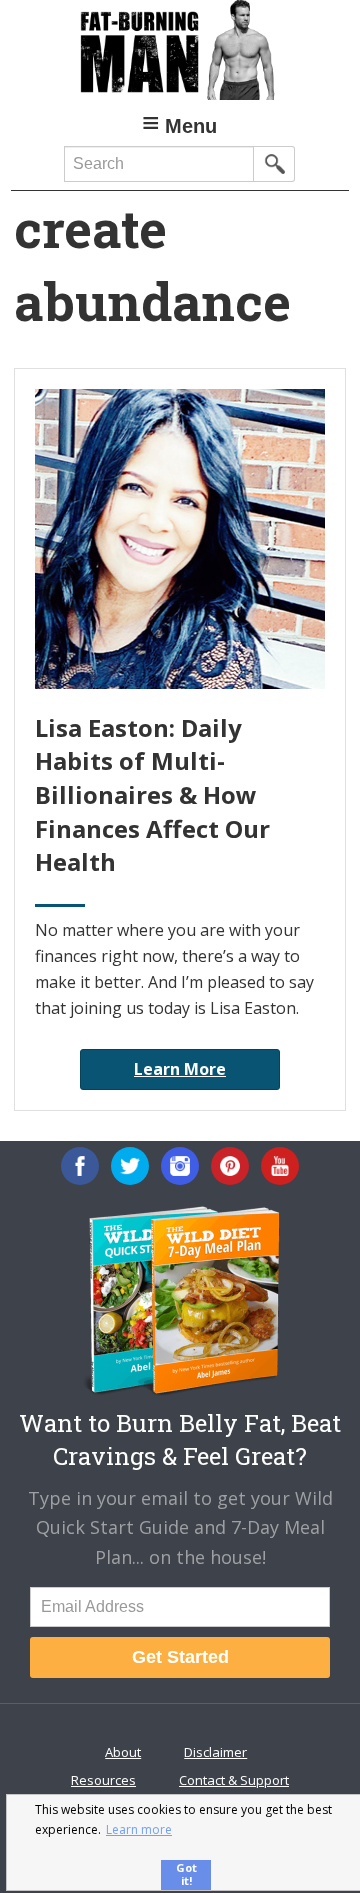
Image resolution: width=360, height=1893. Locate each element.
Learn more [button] (139, 1829)
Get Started (180, 1657)
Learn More (180, 1069)
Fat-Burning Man (180, 50)
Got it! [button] (186, 1874)
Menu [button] (191, 126)
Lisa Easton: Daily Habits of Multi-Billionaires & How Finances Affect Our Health (152, 794)
